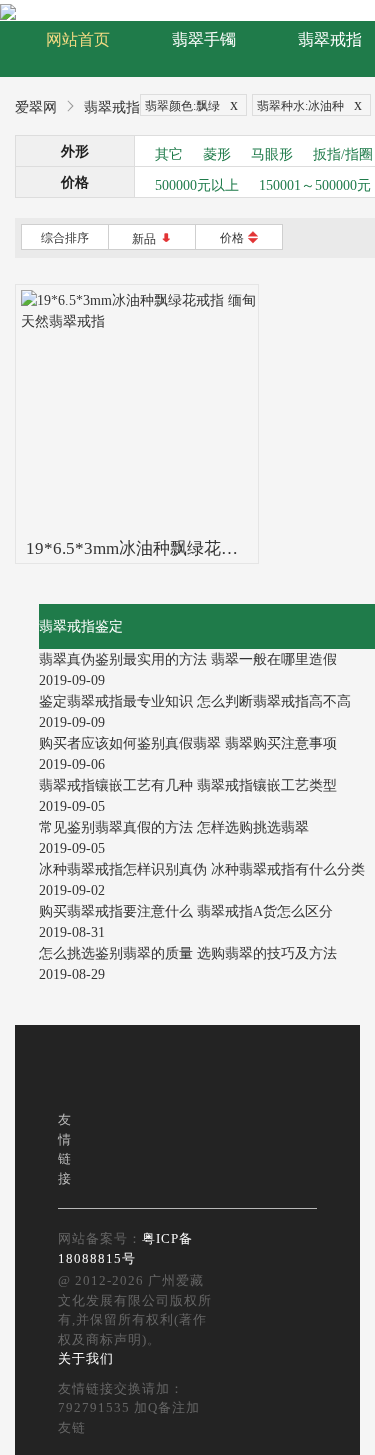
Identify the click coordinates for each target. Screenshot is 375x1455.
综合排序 (65, 238)
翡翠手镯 (204, 39)
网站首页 (78, 39)
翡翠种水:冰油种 (309, 104)
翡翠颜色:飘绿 (191, 104)
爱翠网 (36, 107)
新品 (152, 239)
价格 (239, 238)
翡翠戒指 (330, 39)
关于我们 (86, 1358)
